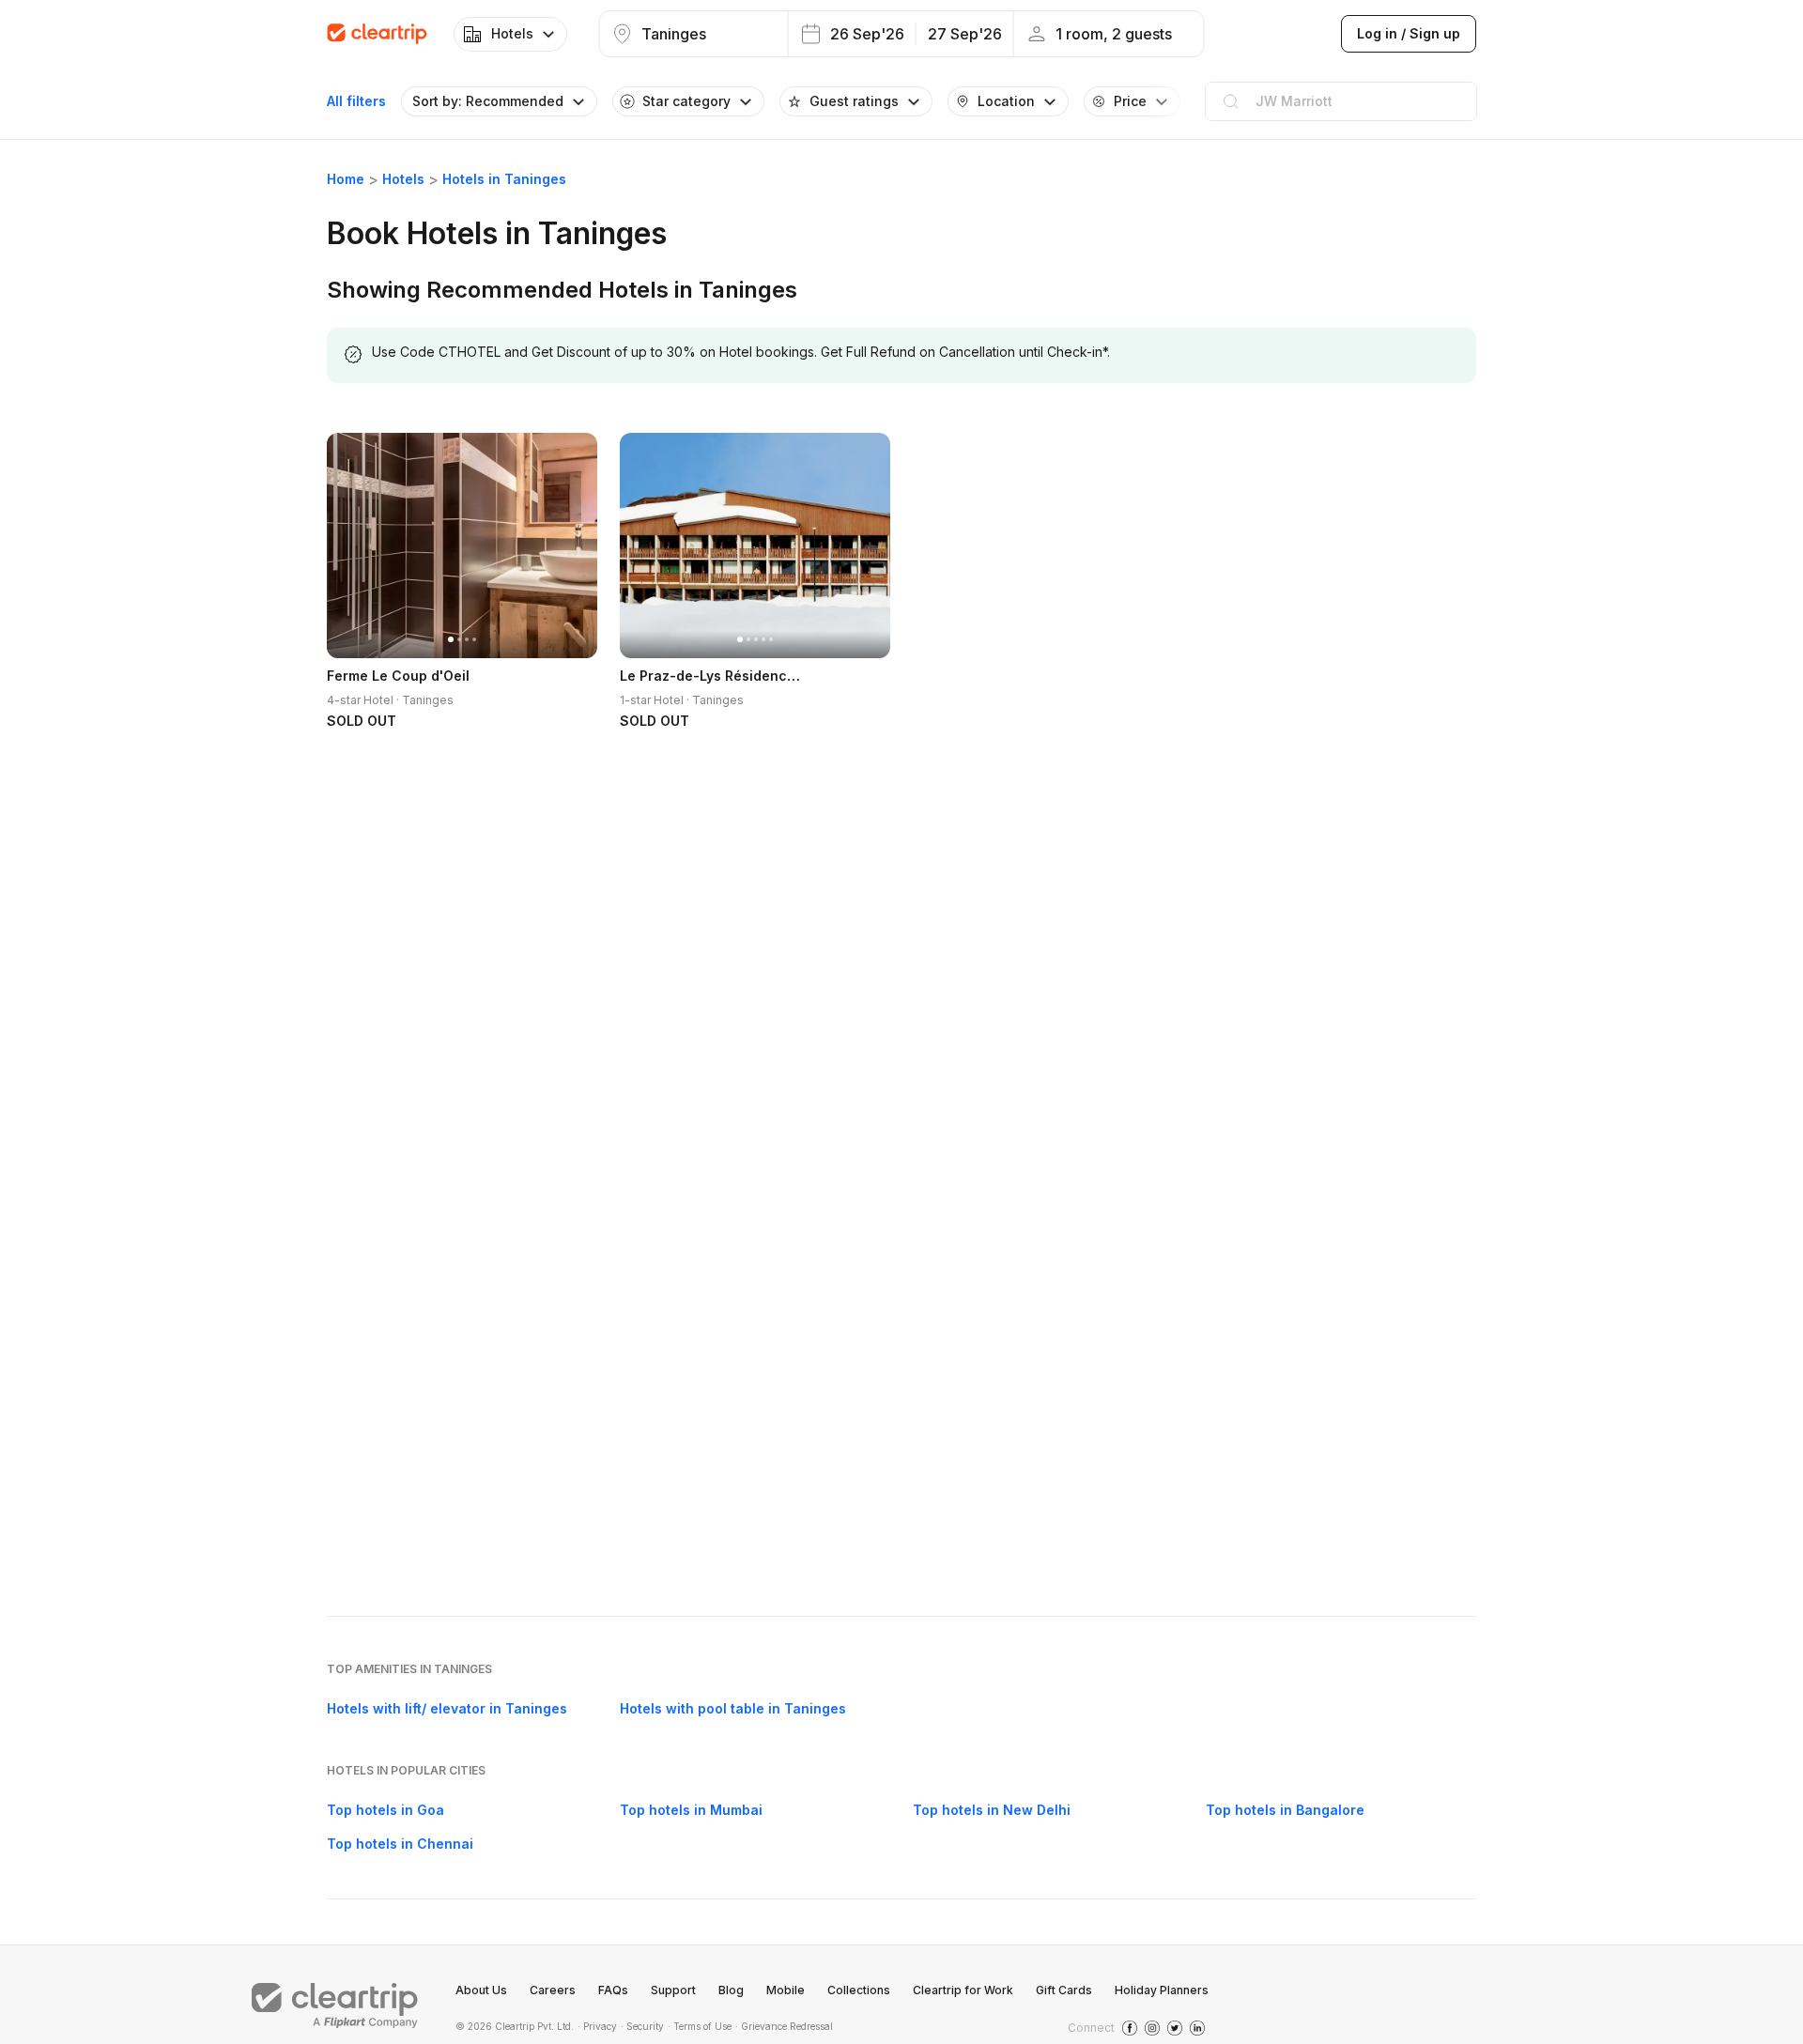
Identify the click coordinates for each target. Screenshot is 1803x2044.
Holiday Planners (1162, 1990)
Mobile (786, 1990)
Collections (859, 1990)
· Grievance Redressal (784, 2026)
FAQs (613, 1990)
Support (673, 1990)
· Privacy (597, 2026)
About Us (481, 1990)
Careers (553, 1990)
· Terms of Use (700, 2026)
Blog (731, 1990)
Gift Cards (1064, 1990)
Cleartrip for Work (963, 1990)
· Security (642, 2026)
